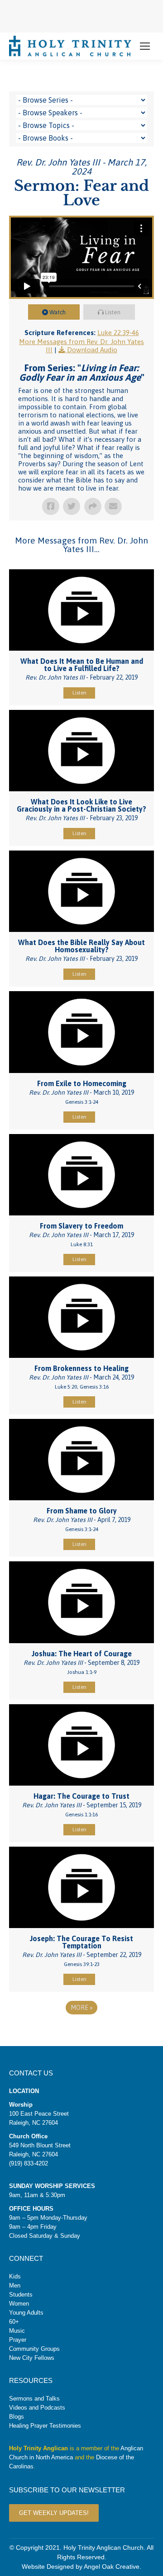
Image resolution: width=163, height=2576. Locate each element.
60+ (14, 2322)
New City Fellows (32, 2358)
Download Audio (92, 350)
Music (17, 2331)
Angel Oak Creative (112, 2567)
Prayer (18, 2340)
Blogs (17, 2417)
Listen (113, 312)
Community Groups (34, 2349)
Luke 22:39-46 (118, 333)
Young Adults (26, 2313)
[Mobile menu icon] (145, 46)
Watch (58, 312)
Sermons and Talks (34, 2399)
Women (19, 2304)
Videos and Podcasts (37, 2408)
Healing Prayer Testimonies (45, 2426)
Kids (15, 2276)
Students (21, 2295)
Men (15, 2285)
